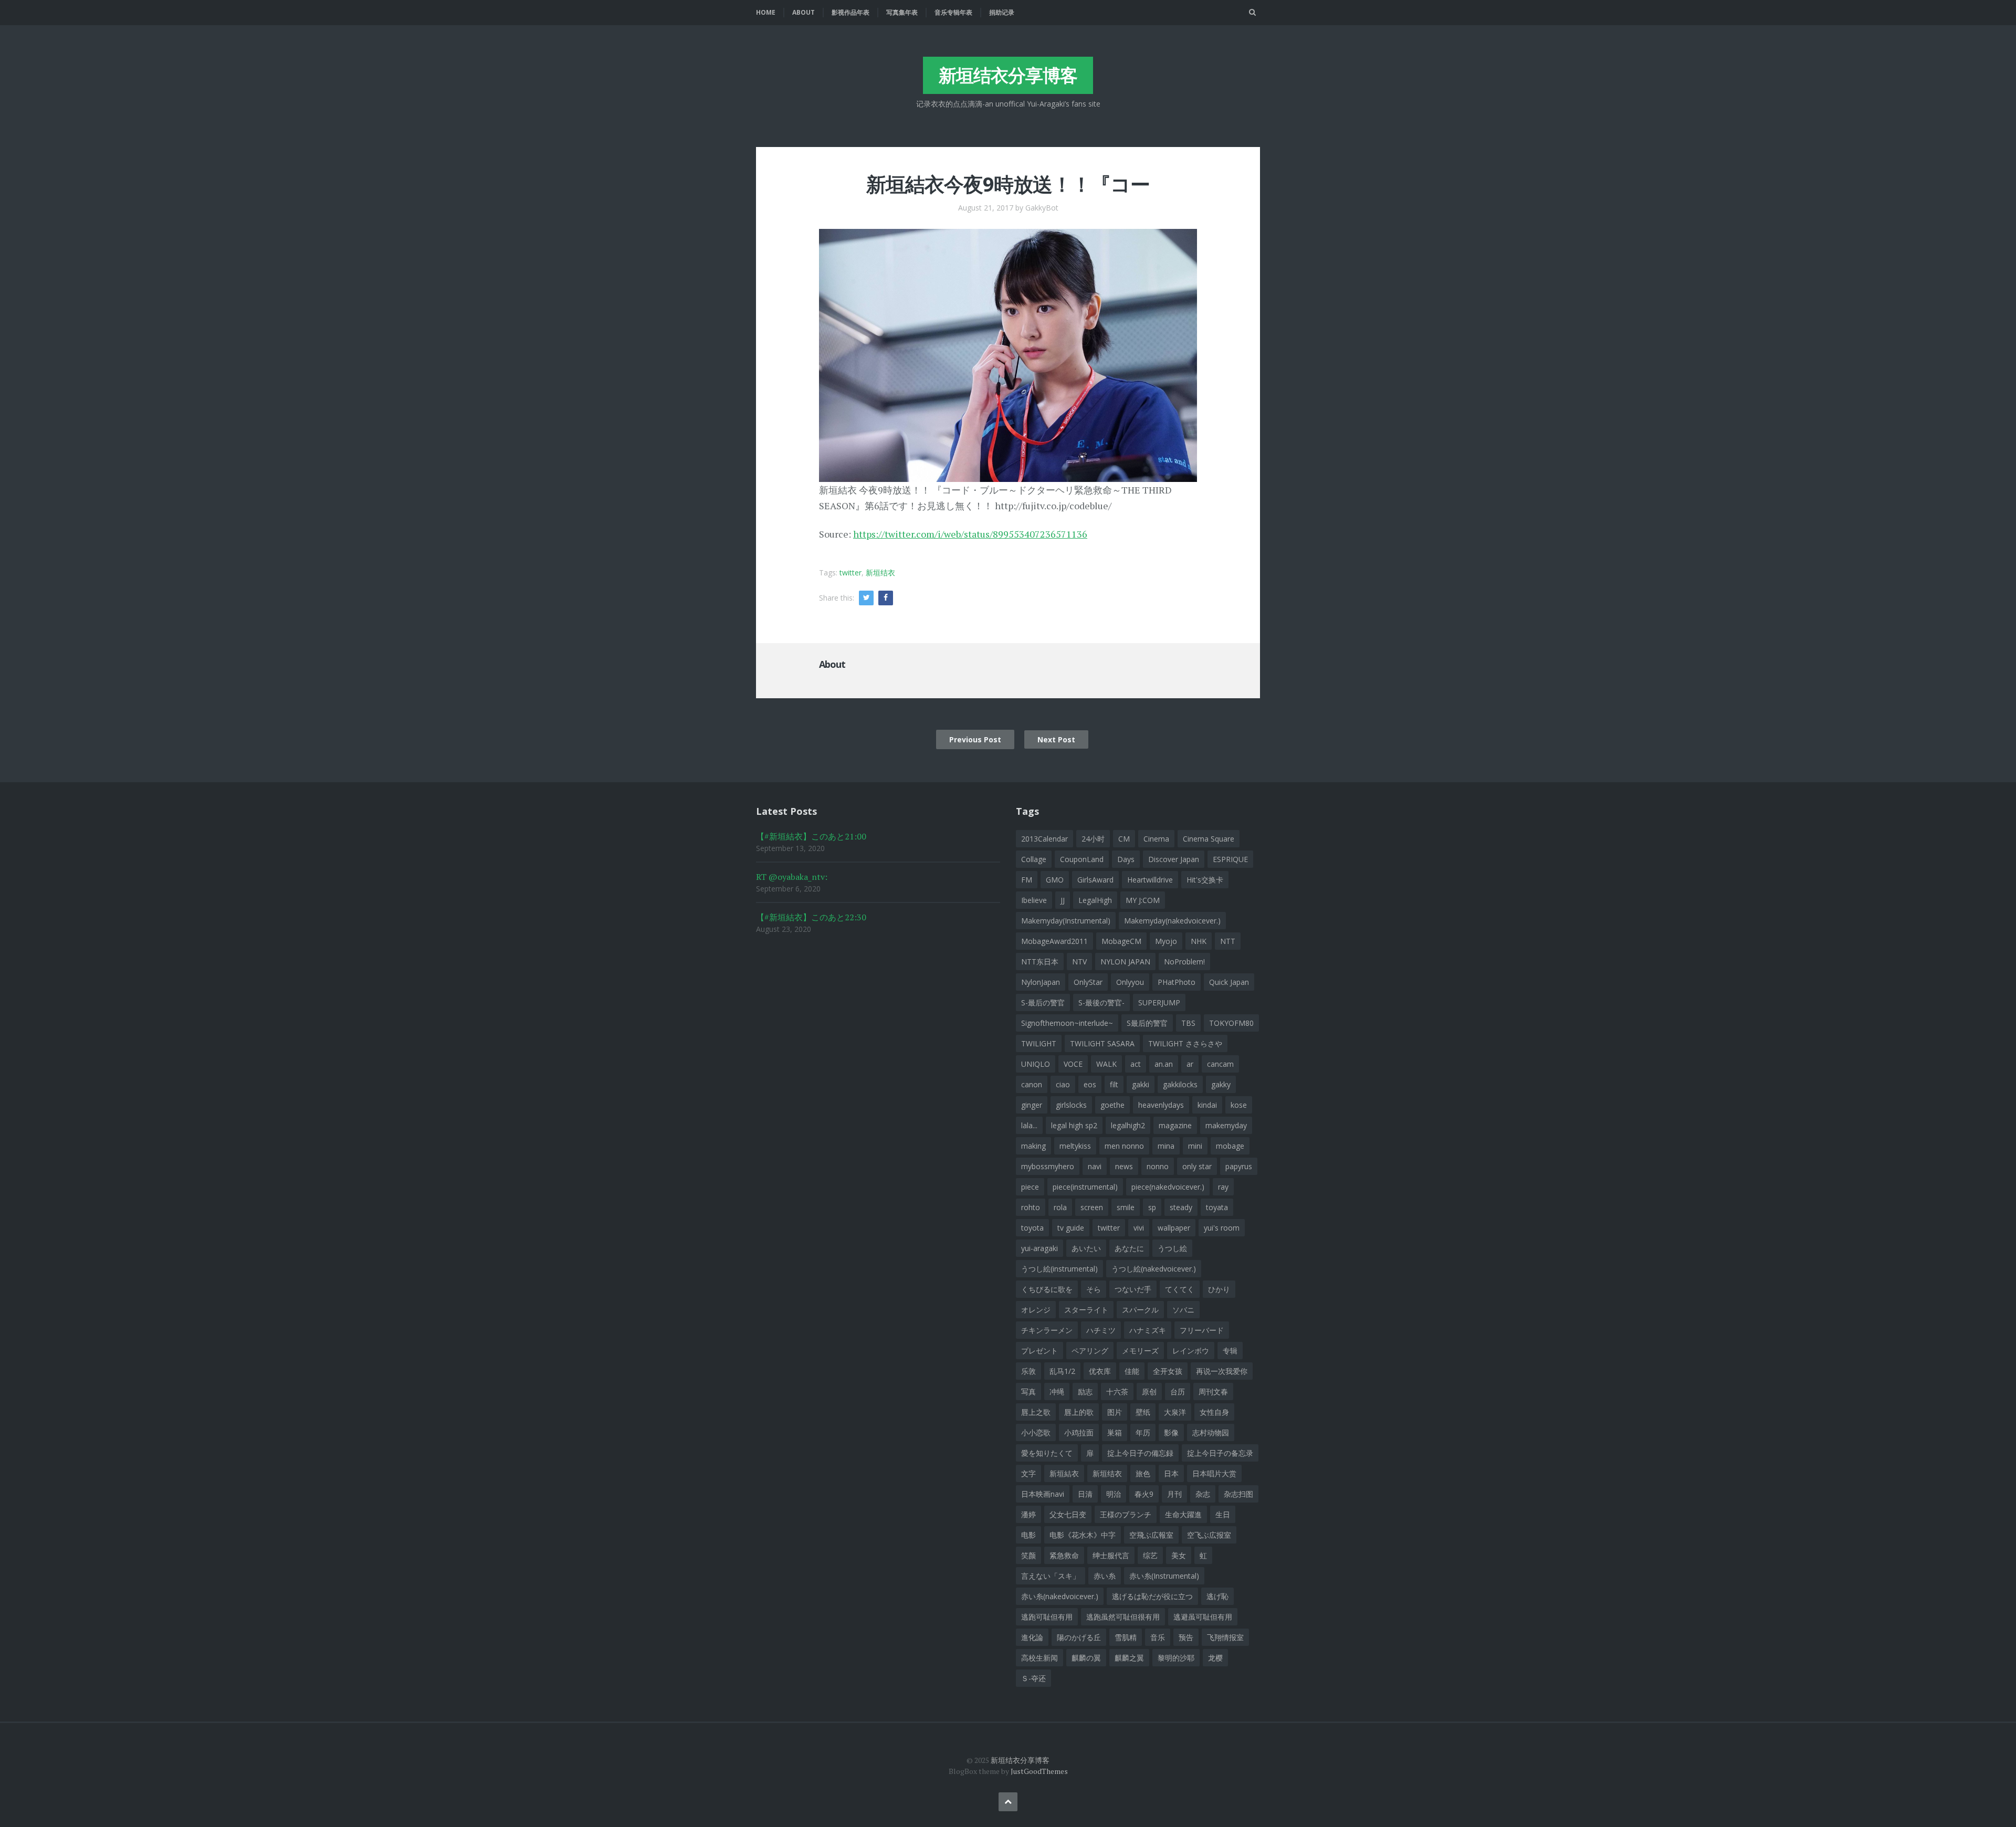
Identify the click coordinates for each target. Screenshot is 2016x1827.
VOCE (1073, 1064)
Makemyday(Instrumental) (1066, 921)
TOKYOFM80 (1231, 1023)
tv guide (1071, 1228)
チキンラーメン (1047, 1330)
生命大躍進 (1183, 1514)
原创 (1149, 1392)
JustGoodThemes (1039, 1771)
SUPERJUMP (1159, 1002)
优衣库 (1100, 1371)
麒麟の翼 (1086, 1658)
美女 (1179, 1555)
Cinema (1156, 839)
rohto (1031, 1207)
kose (1239, 1105)
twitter (850, 573)
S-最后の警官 (1043, 1002)
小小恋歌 (1036, 1432)
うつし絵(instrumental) (1059, 1269)
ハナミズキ (1148, 1330)
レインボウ (1191, 1351)
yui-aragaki (1039, 1248)
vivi (1139, 1228)
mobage (1230, 1146)
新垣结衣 (880, 573)
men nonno (1124, 1146)
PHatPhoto (1177, 982)
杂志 (1203, 1494)
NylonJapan (1041, 982)
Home (766, 12)
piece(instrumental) (1085, 1187)
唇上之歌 (1036, 1412)
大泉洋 (1175, 1412)
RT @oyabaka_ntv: (792, 877)
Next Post (1056, 739)
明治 (1114, 1494)
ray (1223, 1187)
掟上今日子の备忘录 (1220, 1453)
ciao (1063, 1084)
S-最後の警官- (1101, 1002)
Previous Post (975, 739)
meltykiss (1075, 1146)
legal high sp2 (1074, 1125)
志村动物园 (1211, 1432)
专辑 (1230, 1351)
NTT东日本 (1040, 962)
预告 (1186, 1637)
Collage (1034, 859)
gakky (1221, 1084)
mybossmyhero (1048, 1166)
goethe (1112, 1105)
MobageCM (1121, 941)
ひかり (1219, 1289)
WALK (1106, 1064)
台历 (1178, 1392)
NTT (1228, 941)
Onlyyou (1130, 982)
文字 (1028, 1473)
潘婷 (1028, 1514)
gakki (1141, 1084)
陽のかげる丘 (1079, 1637)
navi (1095, 1166)
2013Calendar (1044, 839)
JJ (1063, 900)
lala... (1029, 1125)
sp (1152, 1207)
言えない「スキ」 (1051, 1576)
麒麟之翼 (1129, 1658)
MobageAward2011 (1054, 941)
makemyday (1226, 1125)
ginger (1032, 1105)
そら (1094, 1289)
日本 (1171, 1473)
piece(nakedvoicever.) (1168, 1187)
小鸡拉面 (1079, 1432)
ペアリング (1090, 1351)
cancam (1220, 1064)
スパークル (1140, 1310)
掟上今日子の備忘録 (1140, 1453)
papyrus (1239, 1166)
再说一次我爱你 (1222, 1371)
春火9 (1144, 1494)
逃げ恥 (1217, 1596)
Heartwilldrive (1150, 880)
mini (1195, 1146)
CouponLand (1082, 859)
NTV (1079, 962)
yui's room (1222, 1228)
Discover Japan (1174, 859)
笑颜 (1028, 1555)
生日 (1223, 1514)
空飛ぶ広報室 (1151, 1535)
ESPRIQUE (1230, 859)
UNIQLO (1036, 1064)
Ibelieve (1034, 900)
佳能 (1132, 1371)
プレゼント (1039, 1351)
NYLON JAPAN (1125, 962)
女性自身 (1214, 1412)
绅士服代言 (1111, 1555)
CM (1124, 839)
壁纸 (1143, 1412)
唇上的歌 (1079, 1412)
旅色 (1143, 1473)
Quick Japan (1229, 982)
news (1124, 1166)
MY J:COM (1143, 900)
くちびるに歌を (1047, 1289)
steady (1181, 1207)
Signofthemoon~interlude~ (1067, 1023)
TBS (1188, 1023)
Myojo (1166, 941)
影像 (1171, 1432)
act (1136, 1064)
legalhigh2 (1128, 1125)
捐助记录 (1002, 12)
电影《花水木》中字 (1083, 1535)
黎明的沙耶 (1176, 1658)
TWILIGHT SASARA (1102, 1043)
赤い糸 (1105, 1576)
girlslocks (1071, 1105)
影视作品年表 (850, 12)
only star (1197, 1166)
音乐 (1158, 1637)
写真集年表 (902, 12)
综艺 (1150, 1555)
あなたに (1129, 1248)
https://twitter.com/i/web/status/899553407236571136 (970, 534)
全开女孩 (1168, 1371)
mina (1166, 1146)
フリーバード (1202, 1330)
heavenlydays (1161, 1105)
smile (1126, 1207)
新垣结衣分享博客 (1008, 75)
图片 (1115, 1412)
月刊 (1174, 1494)
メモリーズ (1140, 1351)
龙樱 (1215, 1658)
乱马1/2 (1062, 1371)
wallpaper (1174, 1228)
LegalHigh (1095, 900)
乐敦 (1028, 1371)
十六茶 (1117, 1392)
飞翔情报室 (1225, 1637)
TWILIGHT (1039, 1043)
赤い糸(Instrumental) (1164, 1576)
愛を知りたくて (1047, 1453)
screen (1092, 1207)
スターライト (1086, 1310)
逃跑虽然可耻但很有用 (1123, 1617)
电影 (1028, 1535)
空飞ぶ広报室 (1209, 1535)
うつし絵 (1172, 1248)
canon (1032, 1084)
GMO (1055, 880)
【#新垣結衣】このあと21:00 (811, 836)
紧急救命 (1064, 1555)
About (804, 12)
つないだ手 (1133, 1289)
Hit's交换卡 (1205, 880)
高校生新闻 (1039, 1658)
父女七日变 (1068, 1514)
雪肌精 (1126, 1637)
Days (1126, 859)
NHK (1199, 941)
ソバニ (1183, 1310)
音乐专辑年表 (953, 12)
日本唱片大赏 (1214, 1473)
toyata (1217, 1207)
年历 (1143, 1432)
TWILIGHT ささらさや (1185, 1043)
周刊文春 (1213, 1392)
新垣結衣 (1064, 1473)
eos (1090, 1084)
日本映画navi (1043, 1494)
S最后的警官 (1147, 1023)
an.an (1164, 1064)
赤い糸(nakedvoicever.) (1060, 1596)
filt (1114, 1084)
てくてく (1180, 1289)
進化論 (1032, 1637)
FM (1027, 880)
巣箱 (1115, 1432)
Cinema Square (1209, 839)
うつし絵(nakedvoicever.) (1154, 1269)
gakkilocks (1180, 1084)
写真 (1028, 1392)
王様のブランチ (1126, 1514)
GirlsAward (1095, 880)
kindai (1207, 1105)
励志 (1085, 1392)
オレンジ (1036, 1310)
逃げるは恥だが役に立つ (1152, 1596)
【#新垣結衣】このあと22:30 (811, 917)
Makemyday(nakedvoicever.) (1172, 921)
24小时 (1093, 839)
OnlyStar (1088, 982)
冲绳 (1057, 1392)
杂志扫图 (1238, 1494)
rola (1060, 1207)
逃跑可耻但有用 (1047, 1617)
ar (1190, 1064)
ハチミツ (1101, 1330)
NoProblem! (1184, 962)
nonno (1158, 1166)
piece (1030, 1187)
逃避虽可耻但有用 (1203, 1617)
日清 (1085, 1494)
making (1033, 1146)
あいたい (1086, 1248)
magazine (1175, 1125)
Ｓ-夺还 (1033, 1678)
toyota (1032, 1228)
